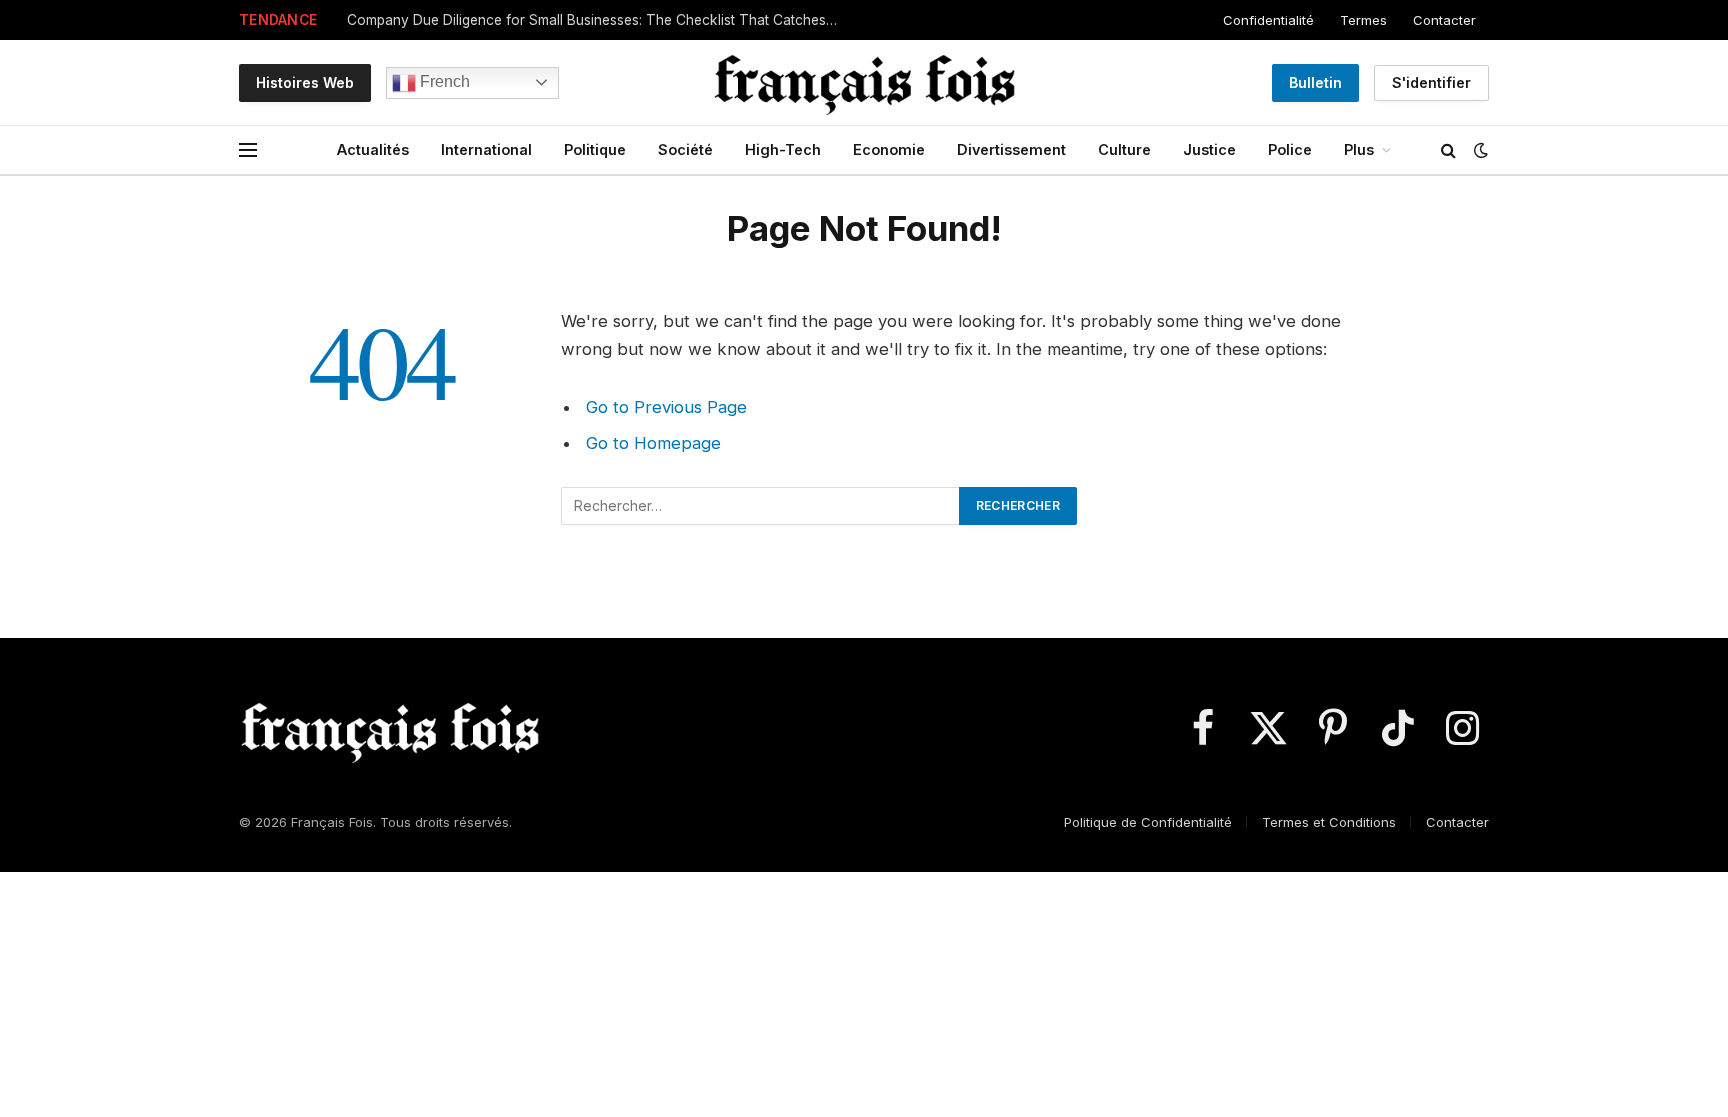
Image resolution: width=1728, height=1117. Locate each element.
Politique (595, 149)
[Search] (1448, 150)
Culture (1124, 149)
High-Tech (783, 149)
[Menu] (248, 150)
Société (685, 149)
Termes (1363, 20)
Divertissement (1011, 149)
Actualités (373, 149)
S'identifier (1431, 82)
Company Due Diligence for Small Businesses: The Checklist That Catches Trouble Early (597, 20)
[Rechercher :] (761, 506)
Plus (1359, 149)
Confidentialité (1268, 20)
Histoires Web (305, 82)
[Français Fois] (863, 82)
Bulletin (1315, 82)
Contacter (1444, 20)
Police (1290, 149)
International (486, 149)
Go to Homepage (653, 443)
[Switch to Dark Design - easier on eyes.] (1479, 150)
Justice (1209, 149)
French (443, 81)
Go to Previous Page (666, 407)
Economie (889, 149)
